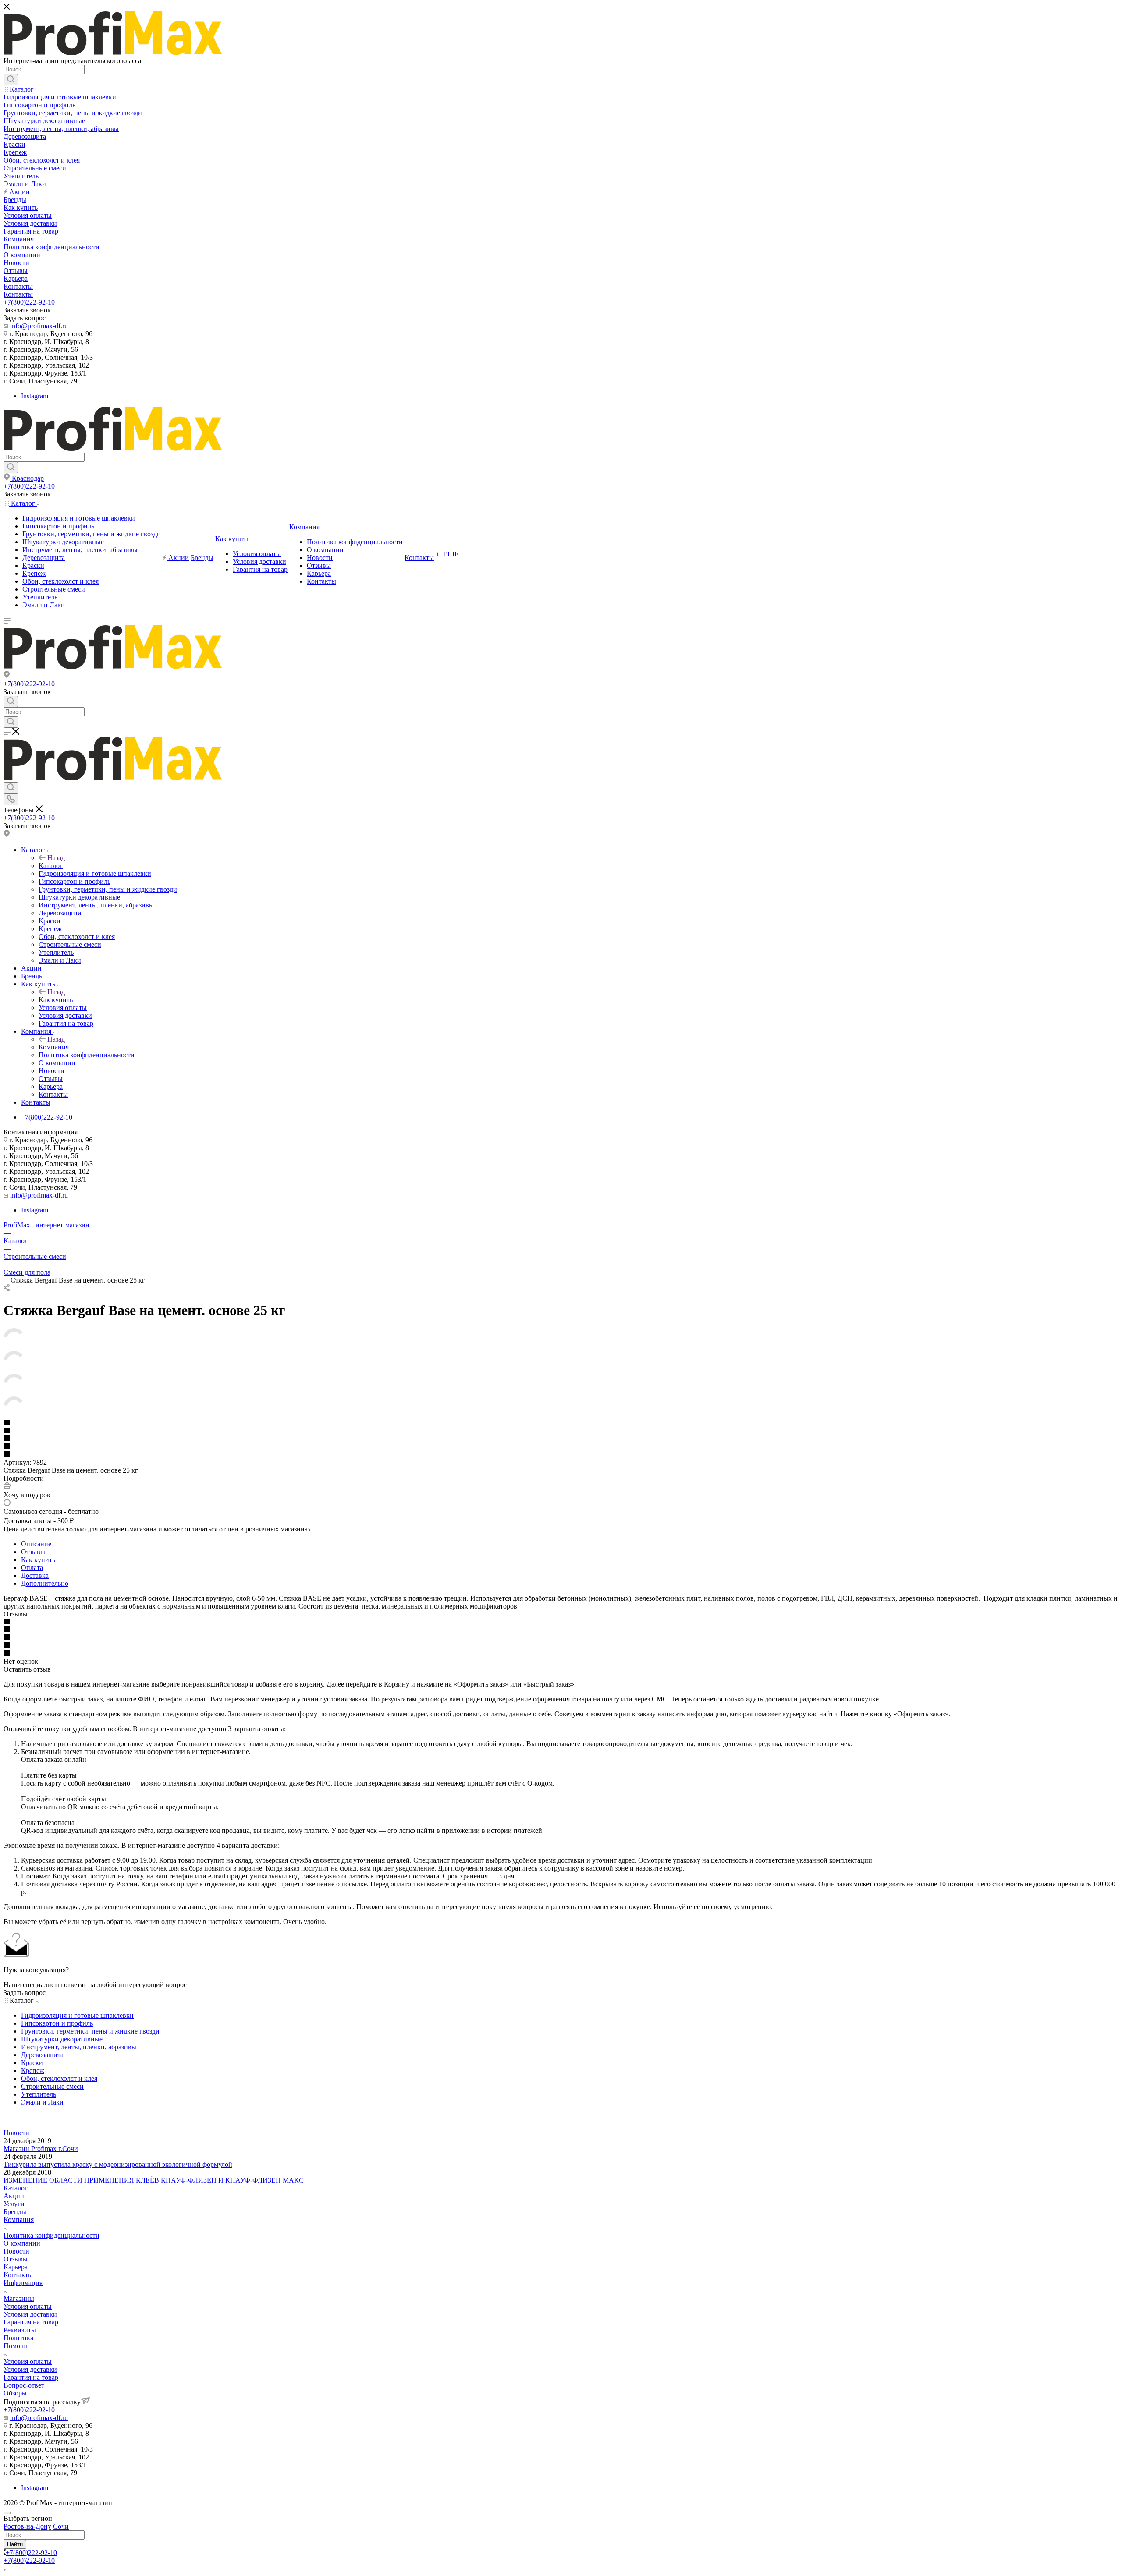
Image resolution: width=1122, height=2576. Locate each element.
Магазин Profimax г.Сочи (41, 2149)
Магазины (19, 2298)
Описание (36, 1544)
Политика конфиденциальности (51, 2235)
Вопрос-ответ (24, 2385)
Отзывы (33, 1552)
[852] (14, 1369)
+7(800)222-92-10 (29, 302)
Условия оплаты (28, 2306)
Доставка (35, 1575)
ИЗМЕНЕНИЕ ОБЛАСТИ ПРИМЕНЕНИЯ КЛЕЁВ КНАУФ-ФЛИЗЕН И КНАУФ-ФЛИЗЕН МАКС (154, 2180)
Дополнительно (45, 1583)
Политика (18, 2338)
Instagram (35, 396)
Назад (56, 858)
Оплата (32, 1568)
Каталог (51, 866)
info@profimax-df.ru (39, 326)
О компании (22, 2243)
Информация (23, 2283)
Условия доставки (30, 2314)
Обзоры (15, 2393)
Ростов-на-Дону (27, 2526)
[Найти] (11, 80)
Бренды (15, 2212)
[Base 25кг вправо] (14, 1347)
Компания (54, 1047)
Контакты (18, 2275)
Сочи (61, 2526)
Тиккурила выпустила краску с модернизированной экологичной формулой (118, 2164)
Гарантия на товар (31, 2322)
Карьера (16, 2267)
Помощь (16, 2346)
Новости (16, 2133)
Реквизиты (20, 2330)
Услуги (14, 2204)
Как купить (56, 1000)
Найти (15, 2544)
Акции (14, 2196)
